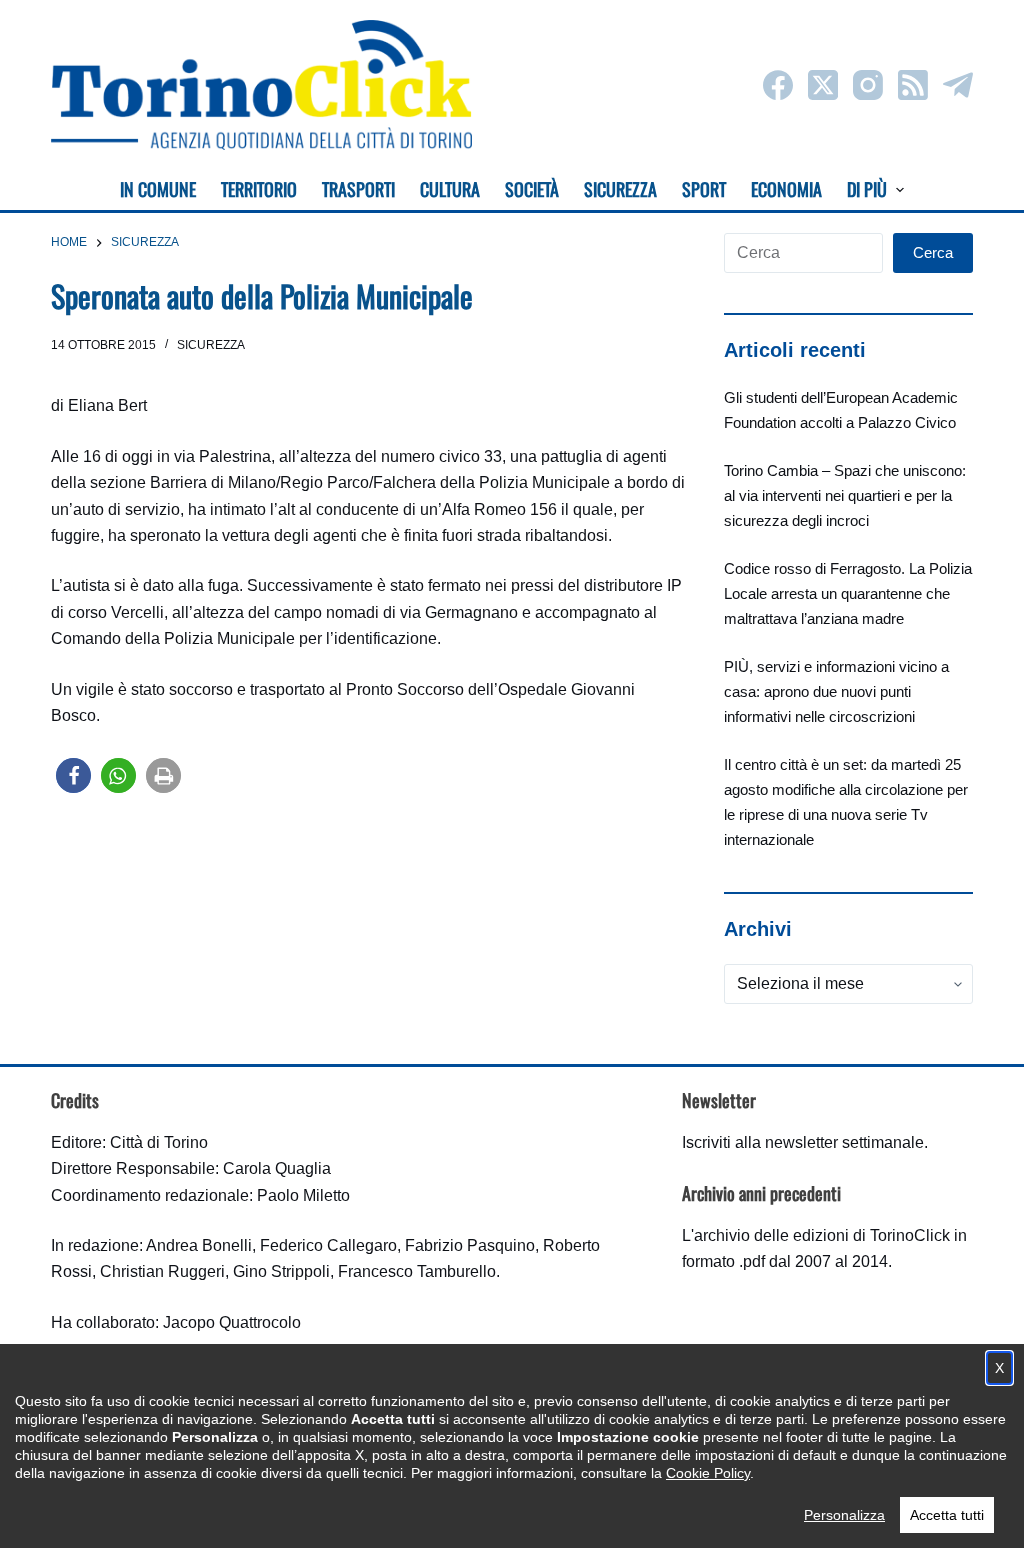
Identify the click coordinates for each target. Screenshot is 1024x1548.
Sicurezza (211, 345)
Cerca (933, 252)
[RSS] (913, 85)
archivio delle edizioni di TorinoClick (822, 1235)
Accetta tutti (947, 1515)
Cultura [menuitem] (450, 189)
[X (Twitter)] (823, 85)
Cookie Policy (708, 1473)
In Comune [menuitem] (158, 189)
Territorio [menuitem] (259, 189)
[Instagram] (868, 85)
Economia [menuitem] (786, 189)
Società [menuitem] (532, 189)
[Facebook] (778, 85)
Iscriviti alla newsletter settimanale (803, 1142)
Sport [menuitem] (704, 189)
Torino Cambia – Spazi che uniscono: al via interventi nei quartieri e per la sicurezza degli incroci (845, 495)
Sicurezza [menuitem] (620, 189)
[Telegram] (958, 85)
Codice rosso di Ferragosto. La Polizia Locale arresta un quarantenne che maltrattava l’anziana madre (848, 593)
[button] (73, 775)
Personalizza (844, 1515)
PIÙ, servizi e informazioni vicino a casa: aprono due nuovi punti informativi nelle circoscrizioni (836, 691)
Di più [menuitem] (867, 189)
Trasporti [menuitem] (358, 189)
